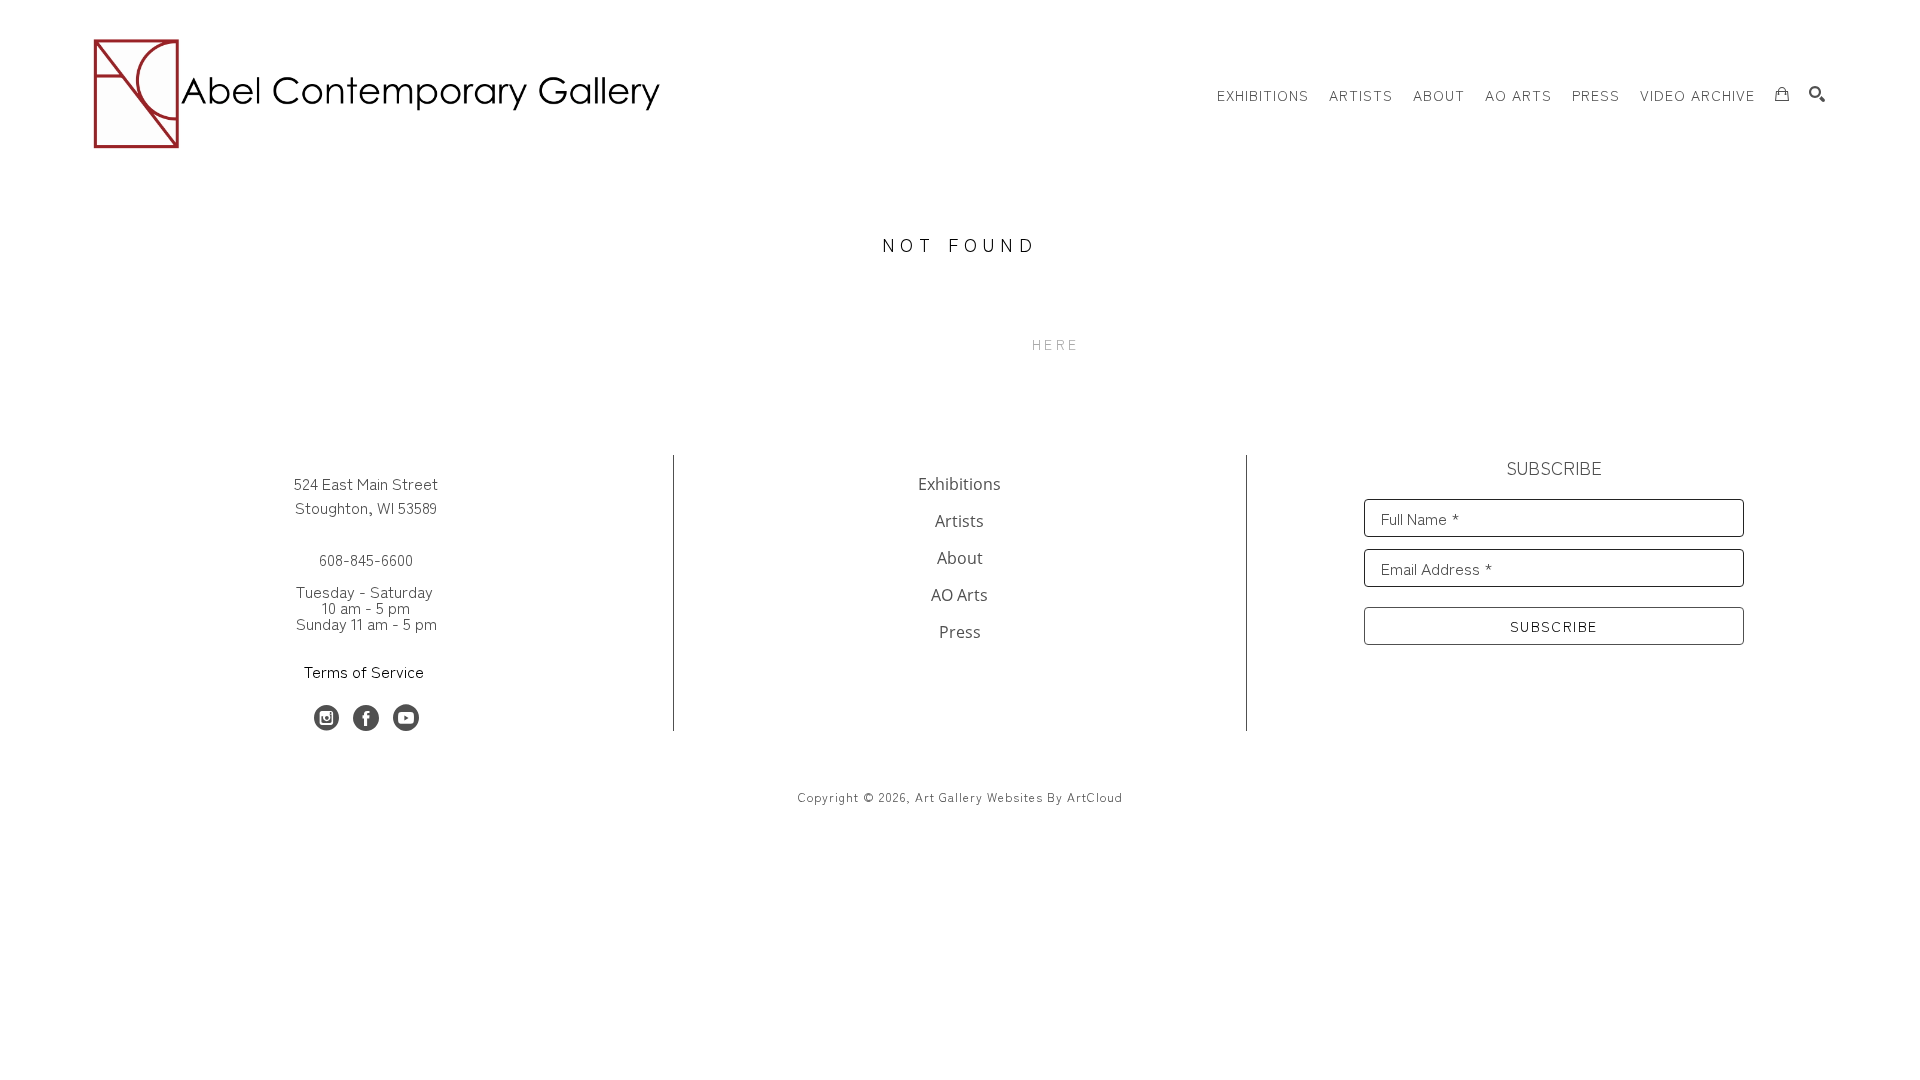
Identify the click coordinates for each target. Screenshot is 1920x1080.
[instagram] (326, 718)
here (1055, 344)
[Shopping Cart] (1782, 94)
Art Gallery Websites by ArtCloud (1019, 796)
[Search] (1817, 94)
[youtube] (406, 718)
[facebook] (366, 718)
